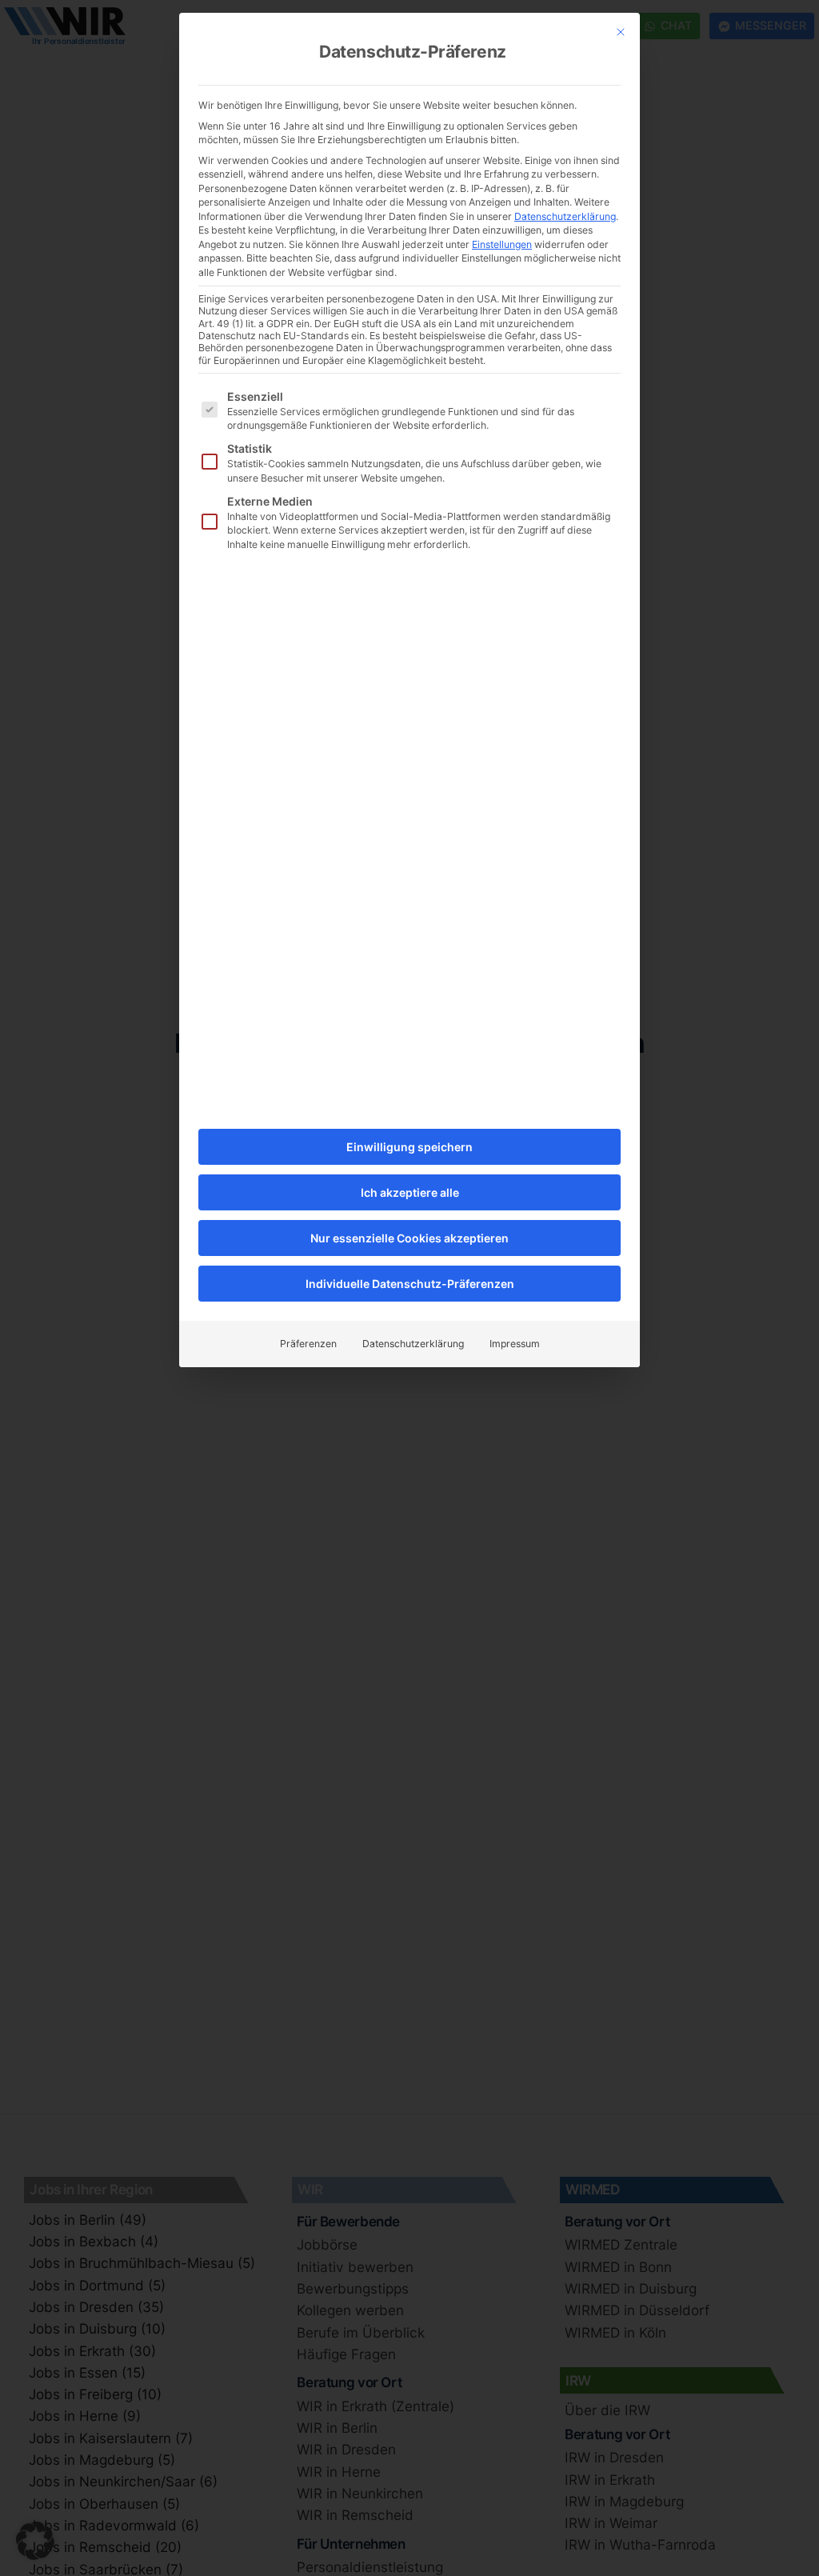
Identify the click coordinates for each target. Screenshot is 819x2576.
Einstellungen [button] (502, 244)
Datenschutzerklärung (565, 216)
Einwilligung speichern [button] (409, 1147)
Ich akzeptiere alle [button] (410, 1192)
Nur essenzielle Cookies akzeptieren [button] (409, 1238)
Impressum (515, 1344)
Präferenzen (308, 1344)
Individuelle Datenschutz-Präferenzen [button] (410, 1284)
